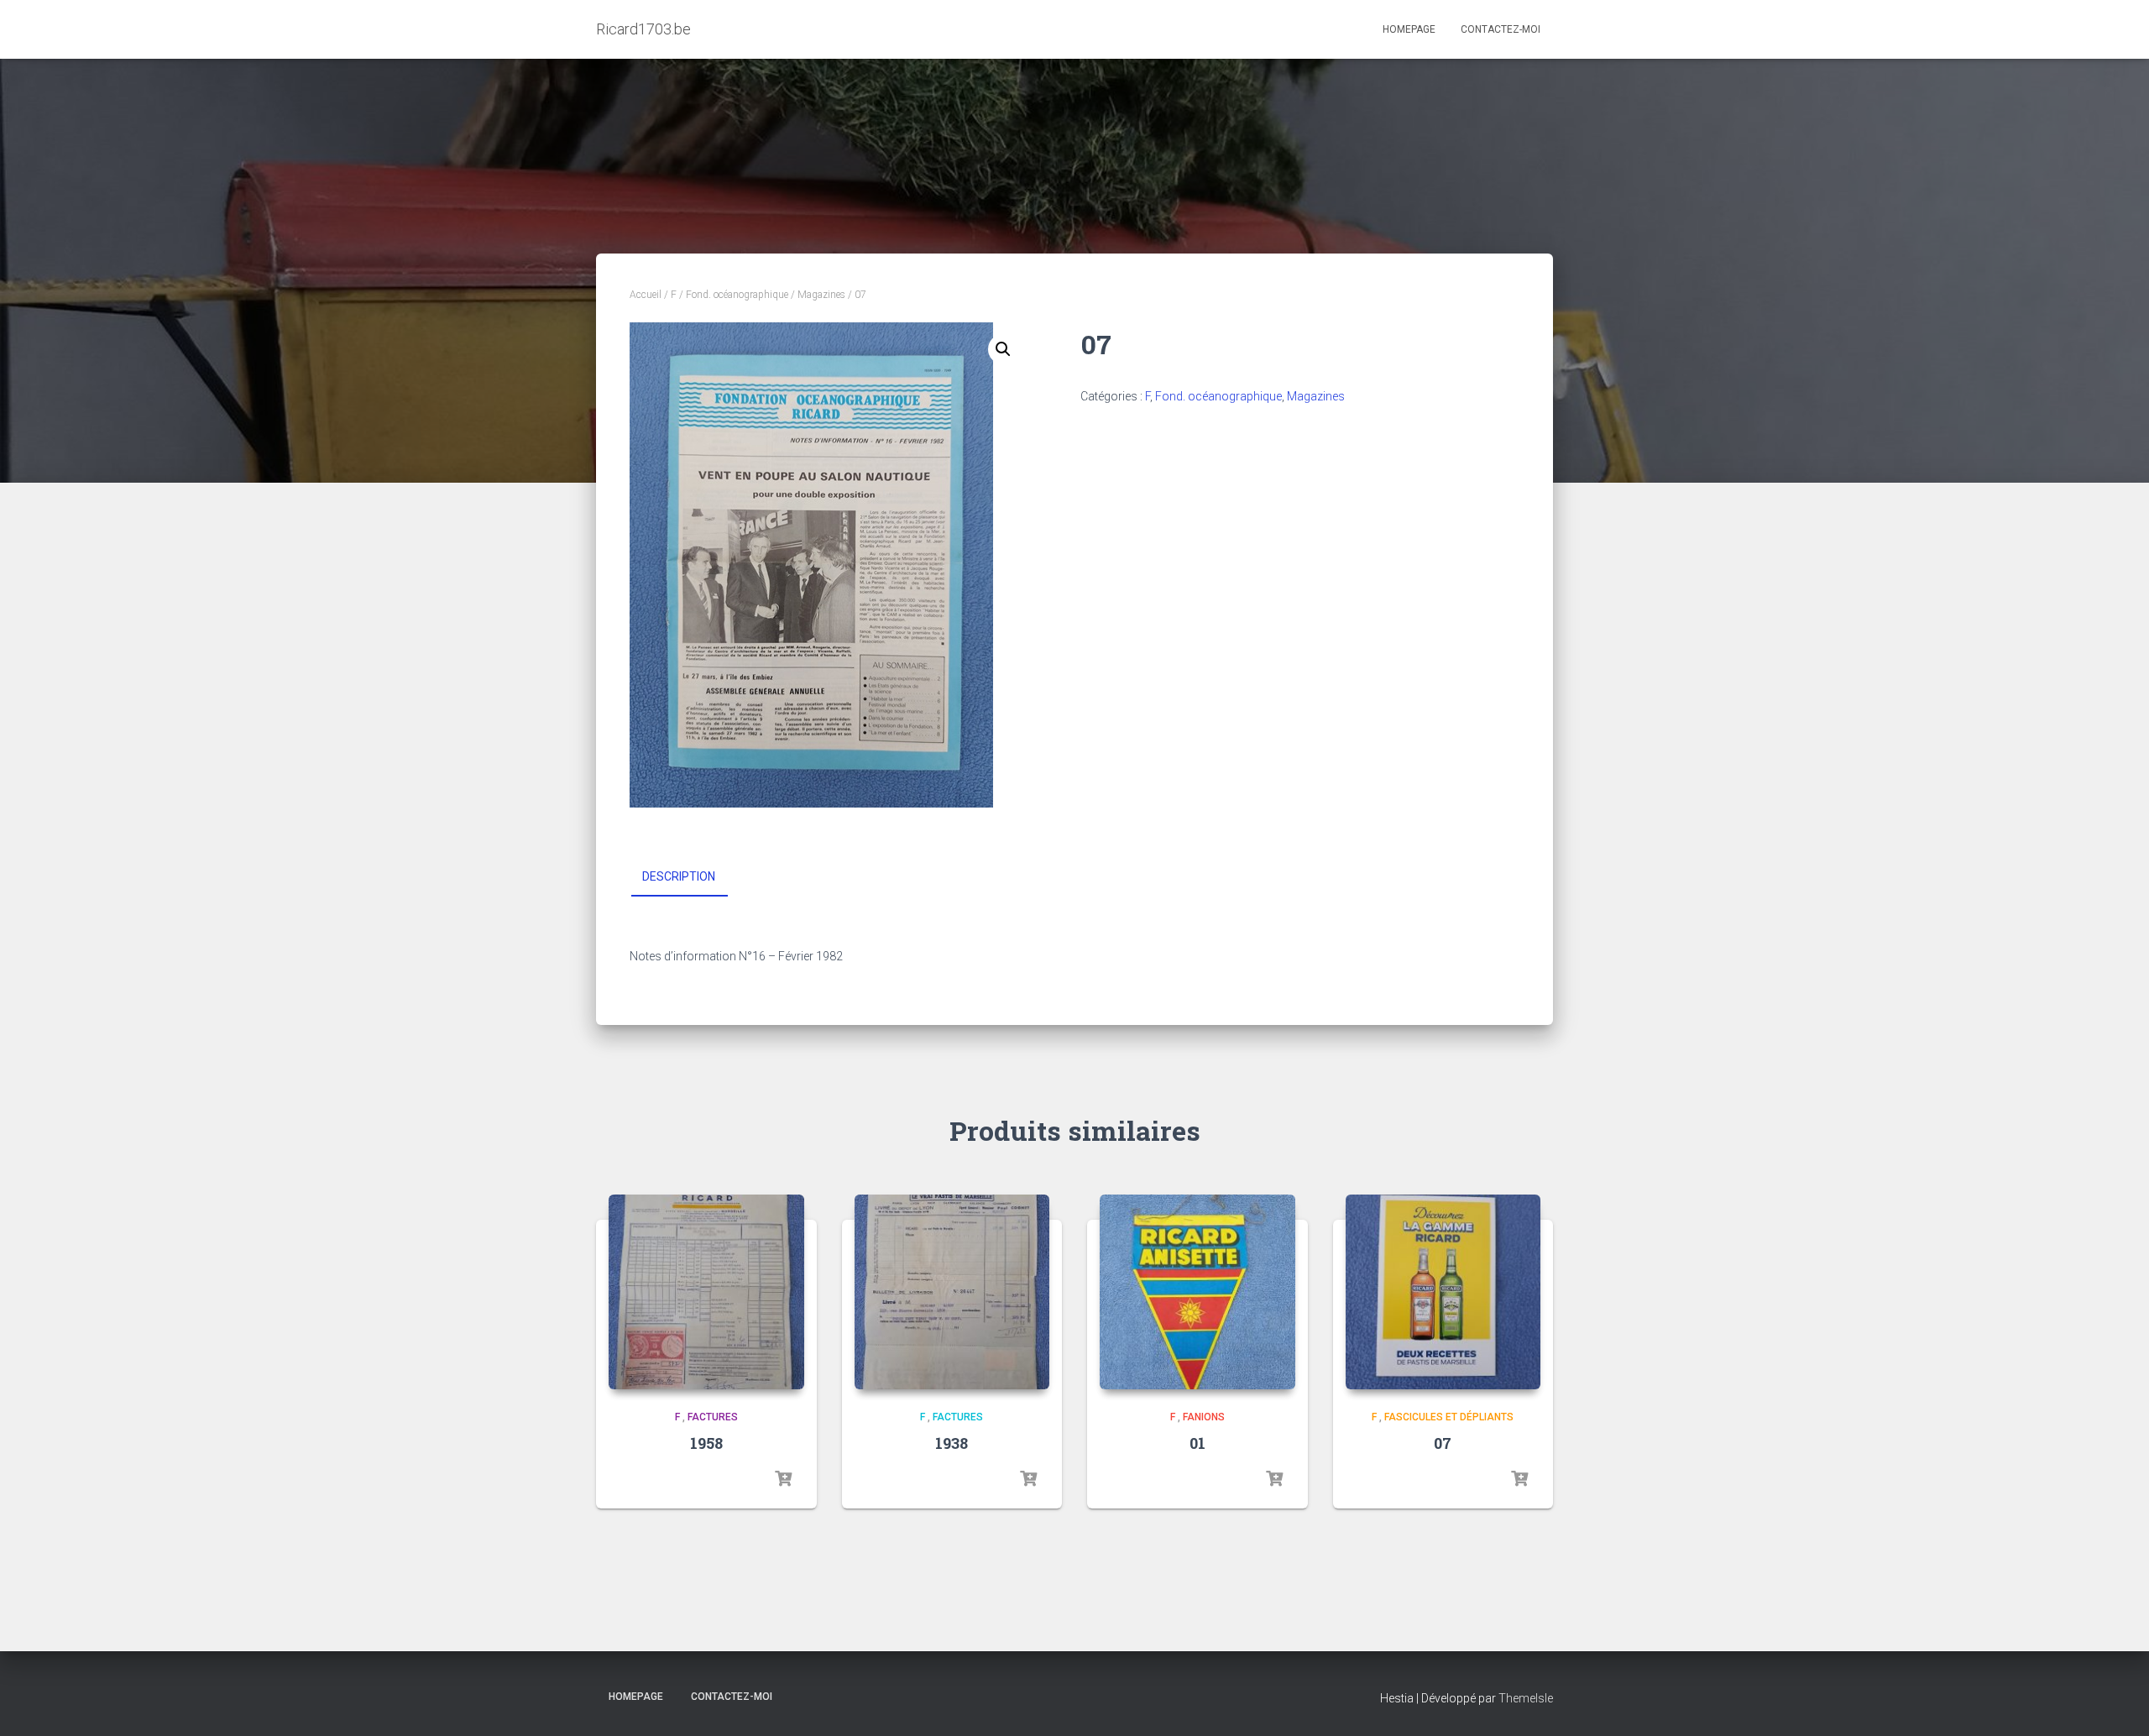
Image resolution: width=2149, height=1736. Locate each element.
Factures (713, 1417)
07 (1443, 1443)
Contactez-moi (1501, 29)
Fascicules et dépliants (1449, 1417)
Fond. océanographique (737, 295)
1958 (706, 1443)
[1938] (952, 1292)
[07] (1443, 1292)
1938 (952, 1443)
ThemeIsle (1526, 1698)
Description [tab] (679, 876)
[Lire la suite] (783, 1479)
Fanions (1204, 1417)
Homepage (1409, 29)
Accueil (646, 295)
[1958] (706, 1292)
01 (1197, 1443)
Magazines (821, 295)
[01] (1197, 1292)
